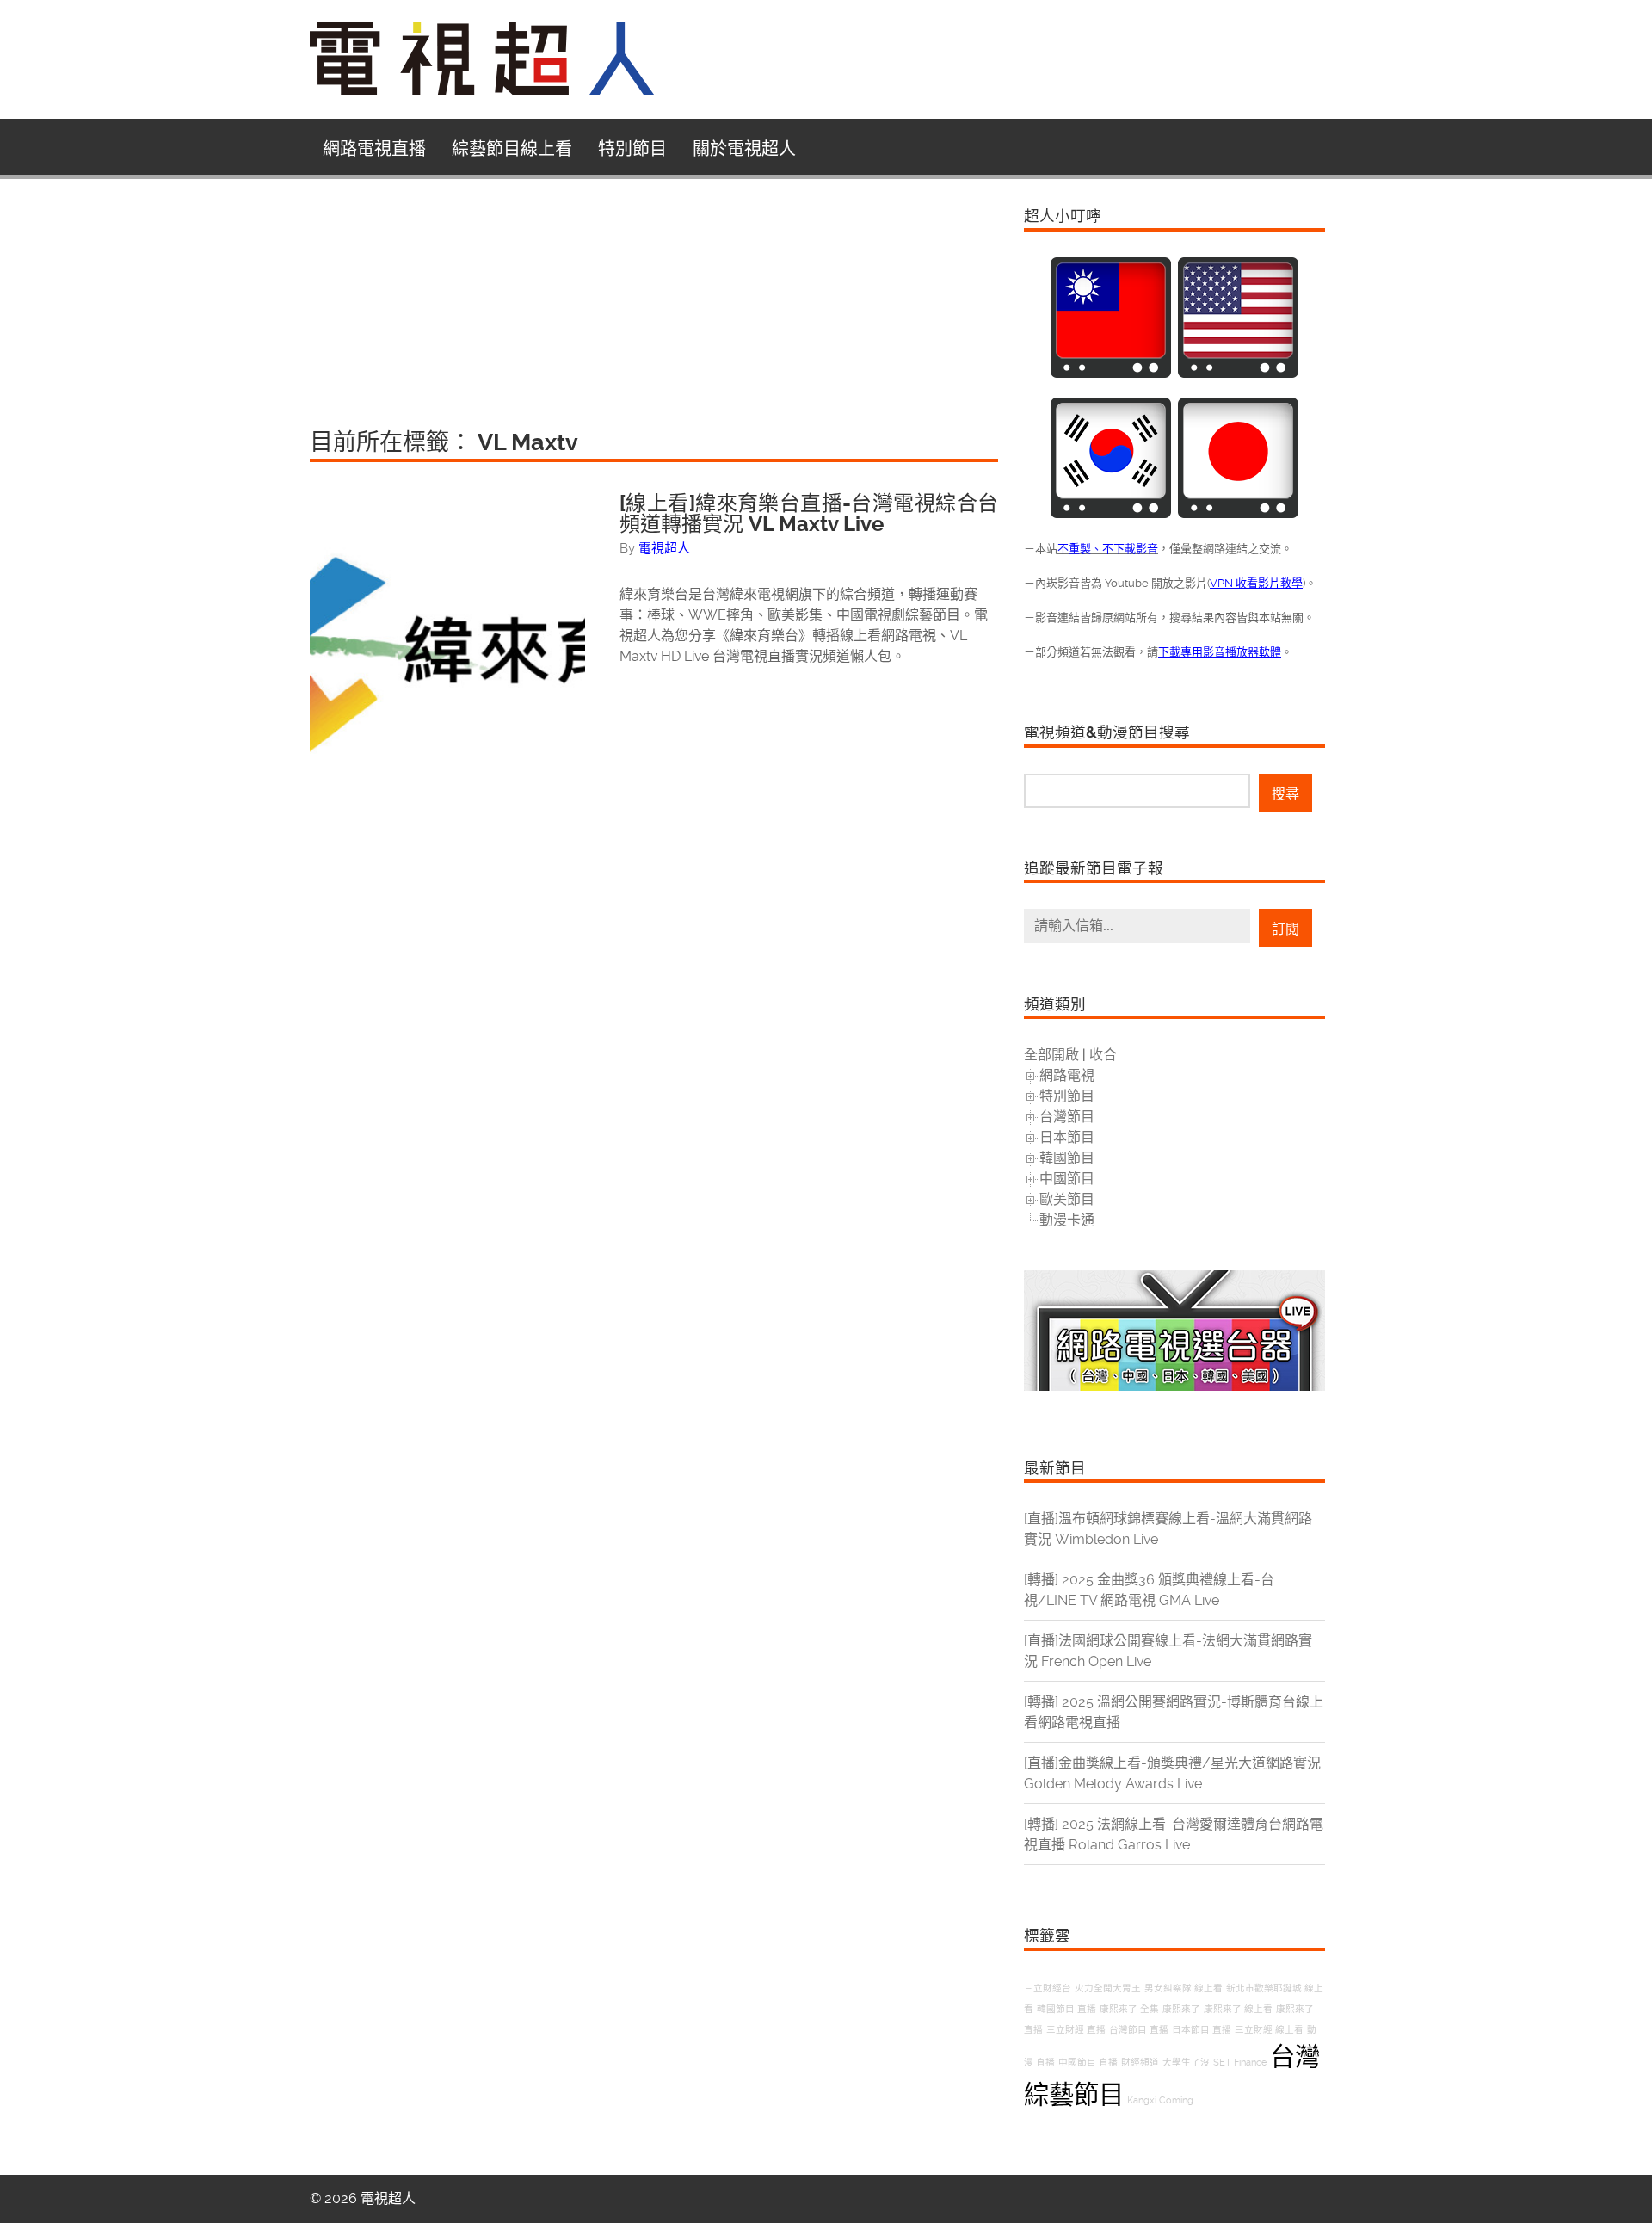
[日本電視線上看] (1238, 513)
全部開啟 (1051, 1055)
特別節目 (632, 149)
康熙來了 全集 (1129, 2009)
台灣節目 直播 (1139, 2030)
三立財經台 (1048, 1988)
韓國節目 (1067, 1158)
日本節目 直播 (1202, 2030)
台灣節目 (1067, 1117)
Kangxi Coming (1160, 2100)
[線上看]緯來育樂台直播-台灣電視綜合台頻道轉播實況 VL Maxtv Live (809, 514)
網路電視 (1067, 1075)
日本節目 (1067, 1137)
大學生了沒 (1186, 2062)
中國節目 (1067, 1179)
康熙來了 (1181, 2009)
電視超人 (664, 548)
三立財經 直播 (1076, 2030)
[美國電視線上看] (1238, 373)
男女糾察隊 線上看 (1184, 1988)
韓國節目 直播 (1066, 2009)
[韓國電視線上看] (1111, 513)
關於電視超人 (744, 149)
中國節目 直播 (1088, 2062)
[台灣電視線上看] (1111, 373)
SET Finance (1240, 2062)
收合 (1103, 1055)
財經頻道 (1140, 2062)
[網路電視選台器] (1174, 1386)
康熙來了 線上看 (1238, 2009)
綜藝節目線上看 (512, 149)
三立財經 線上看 (1269, 2030)
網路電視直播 (374, 149)
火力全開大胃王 (1108, 1988)
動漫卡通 (1067, 1220)
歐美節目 (1067, 1199)
